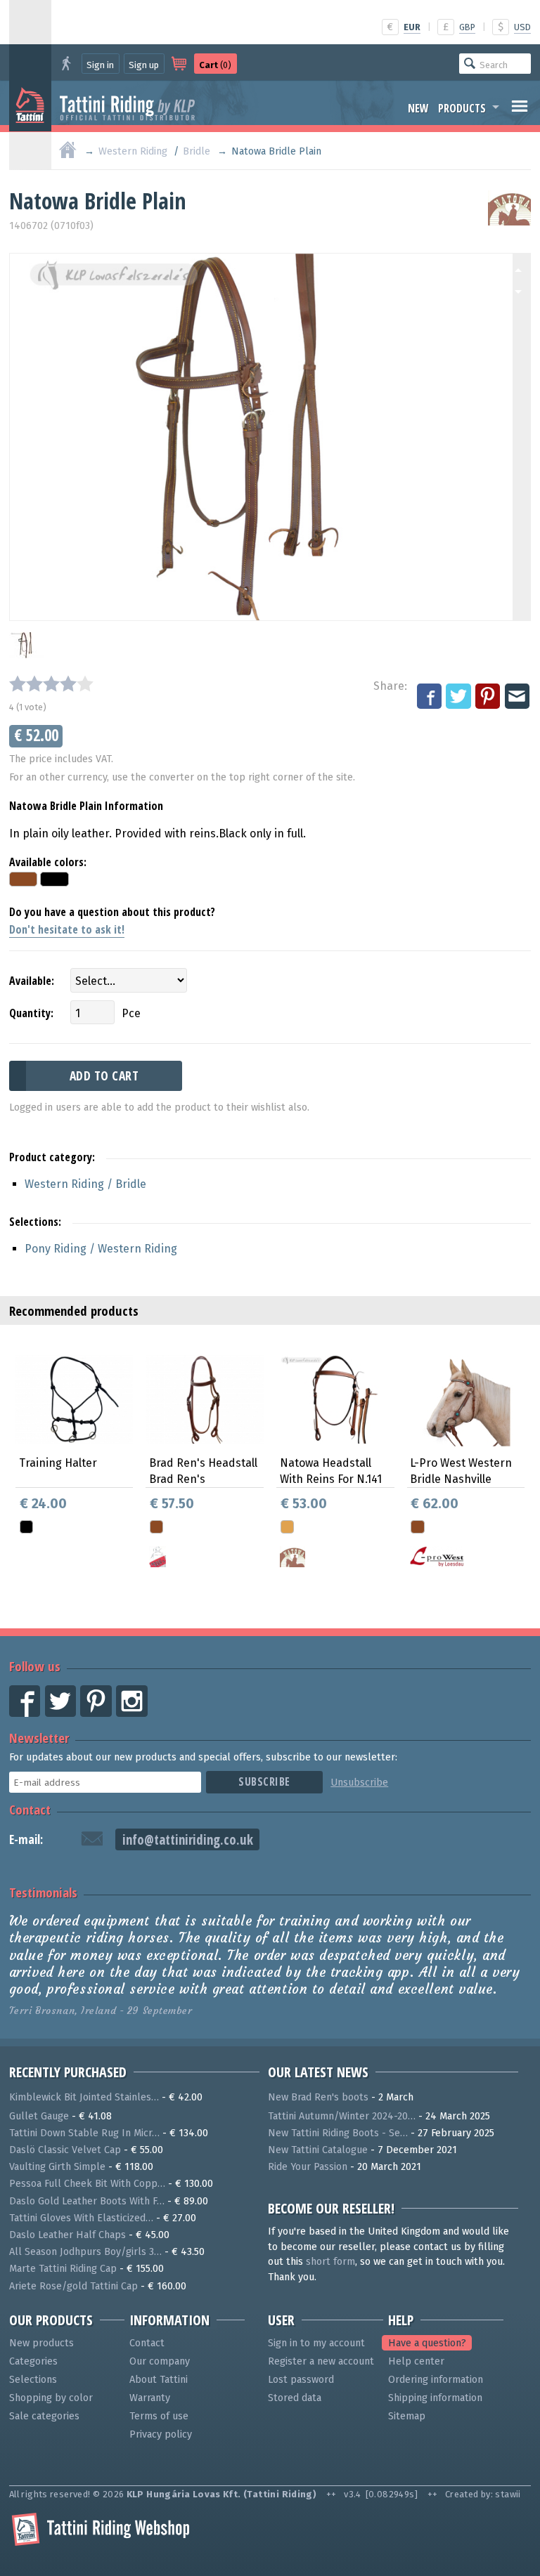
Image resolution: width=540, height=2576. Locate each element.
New (418, 108)
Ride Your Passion (308, 2167)
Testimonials (43, 1892)
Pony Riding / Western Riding (101, 1249)
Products (462, 108)
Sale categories (44, 2416)
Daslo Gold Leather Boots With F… (87, 2201)
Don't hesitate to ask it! (67, 929)
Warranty (150, 2398)
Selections (33, 2380)
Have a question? (427, 2343)
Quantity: (31, 1013)
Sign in (100, 65)
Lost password (301, 2380)
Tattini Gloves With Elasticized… (81, 2218)
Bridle (197, 151)
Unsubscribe (359, 1783)
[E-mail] (518, 697)
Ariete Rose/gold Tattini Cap (73, 2286)
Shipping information (435, 2398)
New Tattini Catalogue (318, 2150)
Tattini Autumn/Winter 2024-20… (342, 2116)
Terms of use (159, 2416)
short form (330, 2262)
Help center (416, 2361)
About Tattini (159, 2380)
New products (41, 2343)
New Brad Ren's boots (318, 2097)
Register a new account (321, 2361)
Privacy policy (161, 2434)
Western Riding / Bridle (85, 1184)
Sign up (144, 65)
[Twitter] (459, 697)
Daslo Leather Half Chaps (67, 2235)
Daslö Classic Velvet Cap (65, 2150)
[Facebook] (430, 697)
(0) (215, 65)
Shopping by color (51, 2398)
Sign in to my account (316, 2343)
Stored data (295, 2398)
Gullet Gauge (39, 2116)
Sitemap (407, 2416)
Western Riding (133, 151)
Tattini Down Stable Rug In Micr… (84, 2133)
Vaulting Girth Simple (57, 2167)
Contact (30, 1809)
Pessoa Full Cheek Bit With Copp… (87, 2184)
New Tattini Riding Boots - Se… (338, 2133)
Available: (32, 981)
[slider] (51, 684)
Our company (160, 2361)
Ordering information (436, 2380)
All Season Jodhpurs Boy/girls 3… (85, 2252)
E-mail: (26, 1839)
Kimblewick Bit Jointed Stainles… (84, 2097)
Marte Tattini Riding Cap (63, 2269)
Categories (33, 2361)
